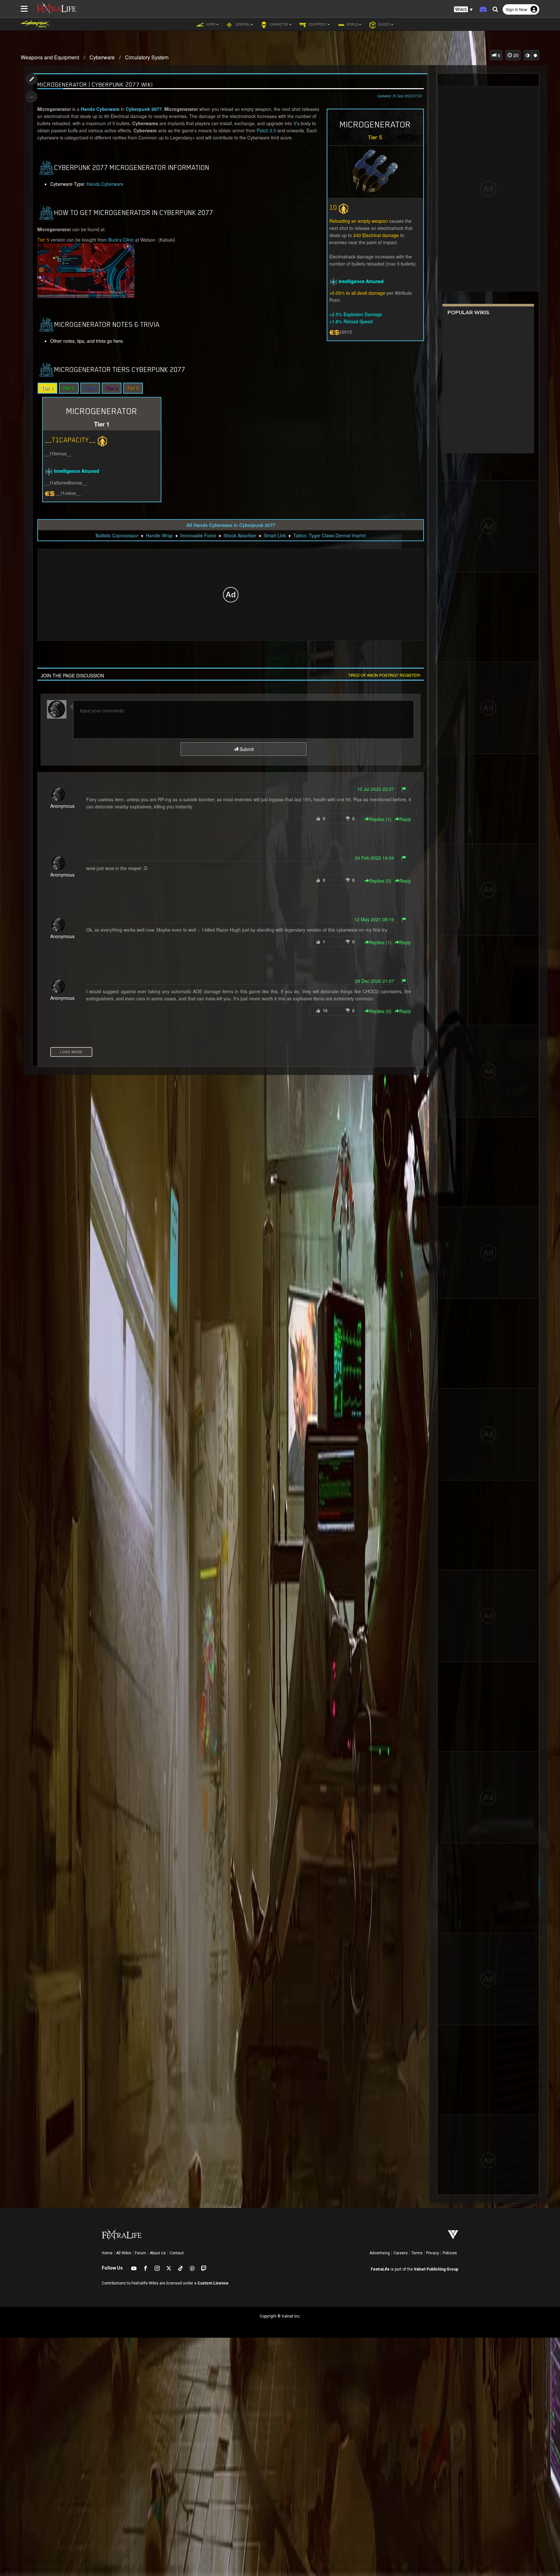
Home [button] (210, 24)
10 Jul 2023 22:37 (376, 789)
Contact (177, 2253)
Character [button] (279, 24)
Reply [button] (405, 819)
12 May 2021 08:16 (374, 919)
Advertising (380, 2253)
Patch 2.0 (266, 130)
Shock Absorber (240, 535)
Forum (140, 2253)
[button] (463, 10)
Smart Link (275, 535)
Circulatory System (147, 57)
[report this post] (404, 789)
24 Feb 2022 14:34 (374, 858)
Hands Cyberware (100, 109)
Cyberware (102, 57)
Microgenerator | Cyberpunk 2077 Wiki (95, 84)
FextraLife (380, 2269)
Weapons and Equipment (50, 57)
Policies (450, 2253)
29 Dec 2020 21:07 (374, 981)
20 (515, 55)
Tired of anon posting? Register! (384, 675)
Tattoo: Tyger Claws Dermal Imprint (330, 535)
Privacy (433, 2253)
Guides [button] (384, 24)
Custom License (213, 2283)
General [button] (242, 24)
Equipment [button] (317, 24)
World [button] (352, 24)
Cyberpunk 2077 (144, 109)
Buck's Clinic (121, 240)
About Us (158, 2253)
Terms (417, 2253)
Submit (246, 749)
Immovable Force (198, 535)
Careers (401, 2253)
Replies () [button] (380, 819)
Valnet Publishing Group (436, 2269)
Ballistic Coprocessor (117, 535)
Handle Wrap (159, 535)
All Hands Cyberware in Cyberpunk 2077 (231, 525)
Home (107, 2253)
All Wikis (124, 2253)
